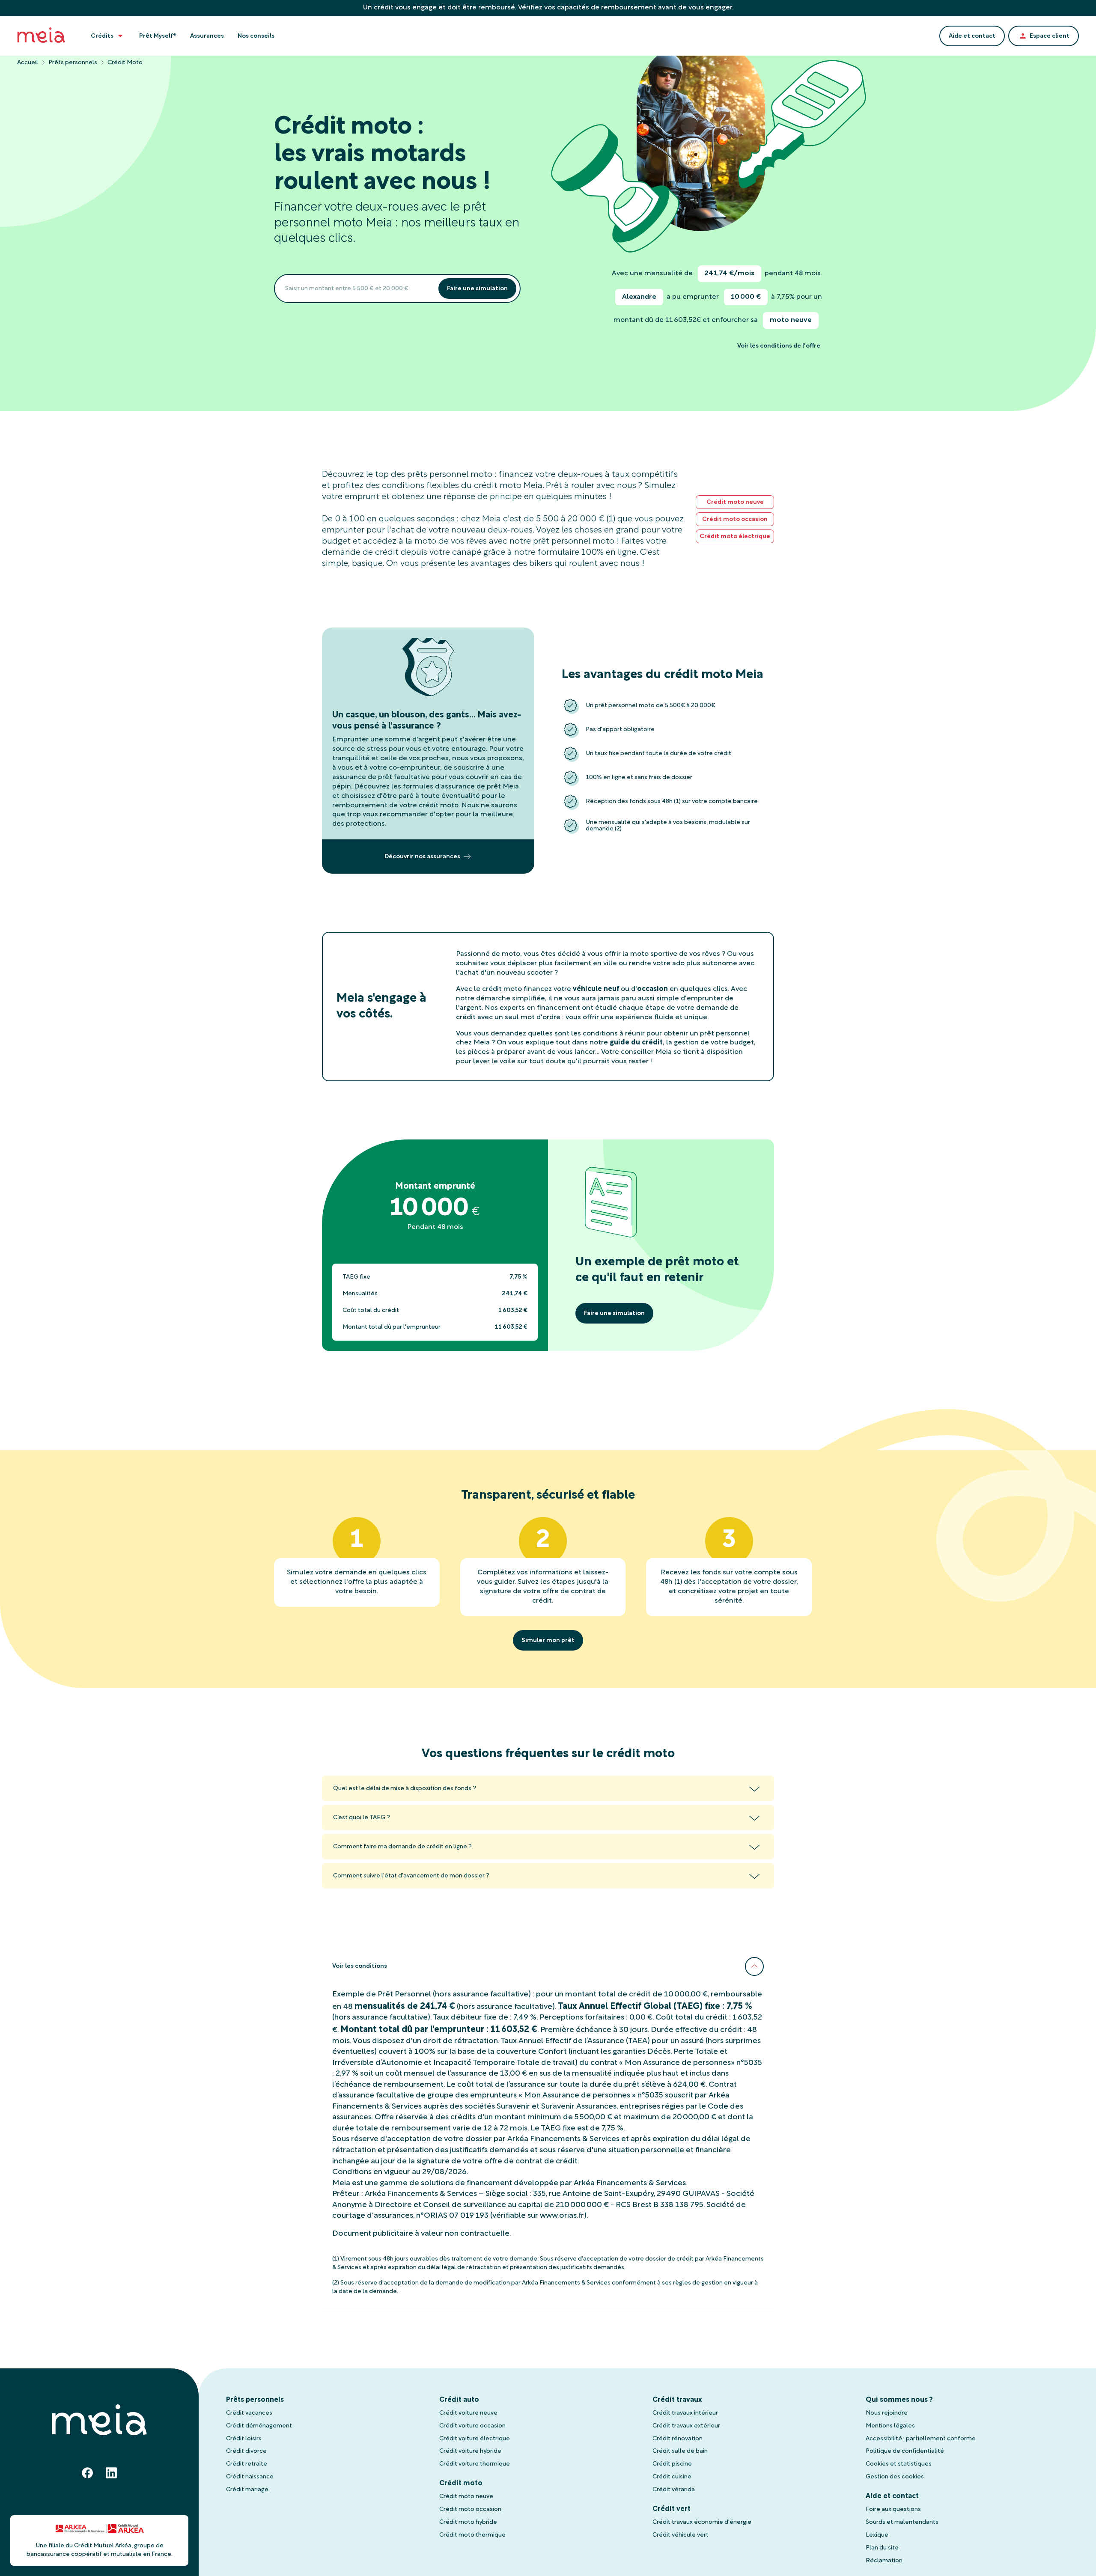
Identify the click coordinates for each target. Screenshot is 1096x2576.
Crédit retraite (247, 2464)
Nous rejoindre (887, 2413)
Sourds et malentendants (902, 2522)
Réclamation (884, 2561)
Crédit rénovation (678, 2439)
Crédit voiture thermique (475, 2464)
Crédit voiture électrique (475, 2439)
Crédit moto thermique (472, 2535)
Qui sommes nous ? (899, 2400)
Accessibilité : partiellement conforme (921, 2439)
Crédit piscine (672, 2464)
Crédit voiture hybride (470, 2451)
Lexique (877, 2535)
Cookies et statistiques (899, 2464)
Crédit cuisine (672, 2477)
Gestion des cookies (895, 2477)
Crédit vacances (249, 2413)
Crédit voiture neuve (468, 2413)
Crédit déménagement (259, 2426)
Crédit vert (672, 2509)
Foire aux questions (893, 2509)
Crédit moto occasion (470, 2509)
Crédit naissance (250, 2477)
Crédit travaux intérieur (685, 2413)
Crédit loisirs (244, 2439)
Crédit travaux (677, 2400)
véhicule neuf (596, 989)
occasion (652, 989)
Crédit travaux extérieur (686, 2426)
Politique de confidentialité (905, 2451)
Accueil (28, 63)
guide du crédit (636, 1043)
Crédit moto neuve (466, 2497)
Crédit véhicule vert (681, 2535)
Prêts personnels (73, 63)
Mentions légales (890, 2426)
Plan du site (882, 2548)
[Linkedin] (111, 2473)
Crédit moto (461, 2484)
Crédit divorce (246, 2451)
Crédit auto (459, 2400)
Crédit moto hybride (468, 2522)
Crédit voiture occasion (472, 2426)
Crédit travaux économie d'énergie (702, 2522)
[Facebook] (87, 2473)
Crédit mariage (247, 2490)
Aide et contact (892, 2496)
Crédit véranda (674, 2490)
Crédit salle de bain (680, 2451)
